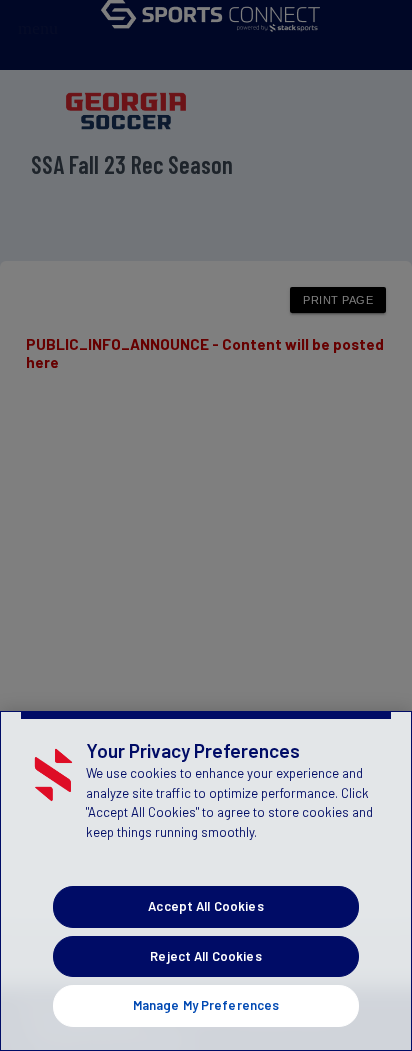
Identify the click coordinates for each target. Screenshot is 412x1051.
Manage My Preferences (206, 1005)
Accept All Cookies (205, 906)
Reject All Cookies (205, 956)
